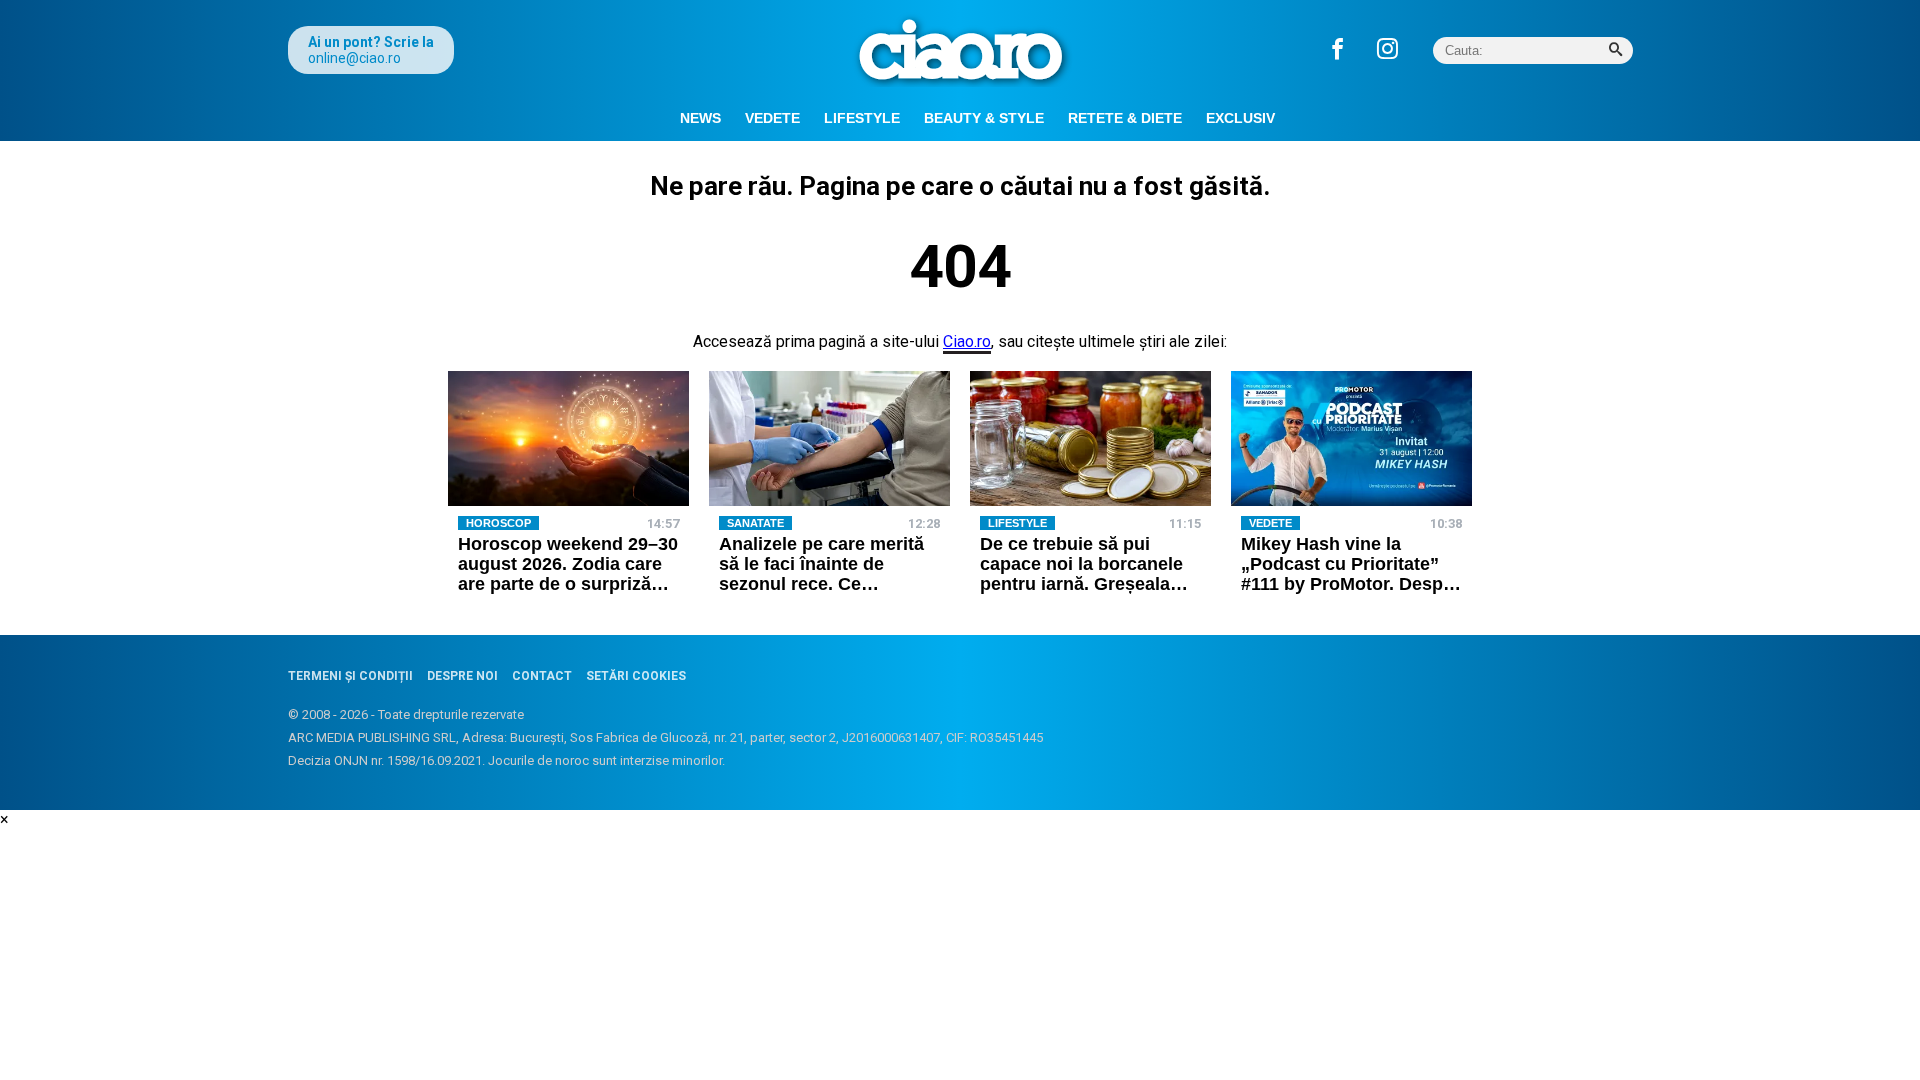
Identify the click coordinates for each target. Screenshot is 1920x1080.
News (700, 118)
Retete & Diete (1125, 118)
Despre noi (462, 676)
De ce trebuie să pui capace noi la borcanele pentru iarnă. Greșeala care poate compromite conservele (1081, 583)
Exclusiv (1240, 118)
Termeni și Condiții (350, 676)
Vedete (772, 118)
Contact (542, 676)
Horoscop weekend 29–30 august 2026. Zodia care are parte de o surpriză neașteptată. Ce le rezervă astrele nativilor (568, 583)
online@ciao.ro (354, 58)
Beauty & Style (984, 118)
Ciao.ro (967, 341)
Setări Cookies (636, 676)
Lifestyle (862, 118)
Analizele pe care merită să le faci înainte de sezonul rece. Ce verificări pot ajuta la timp (828, 573)
